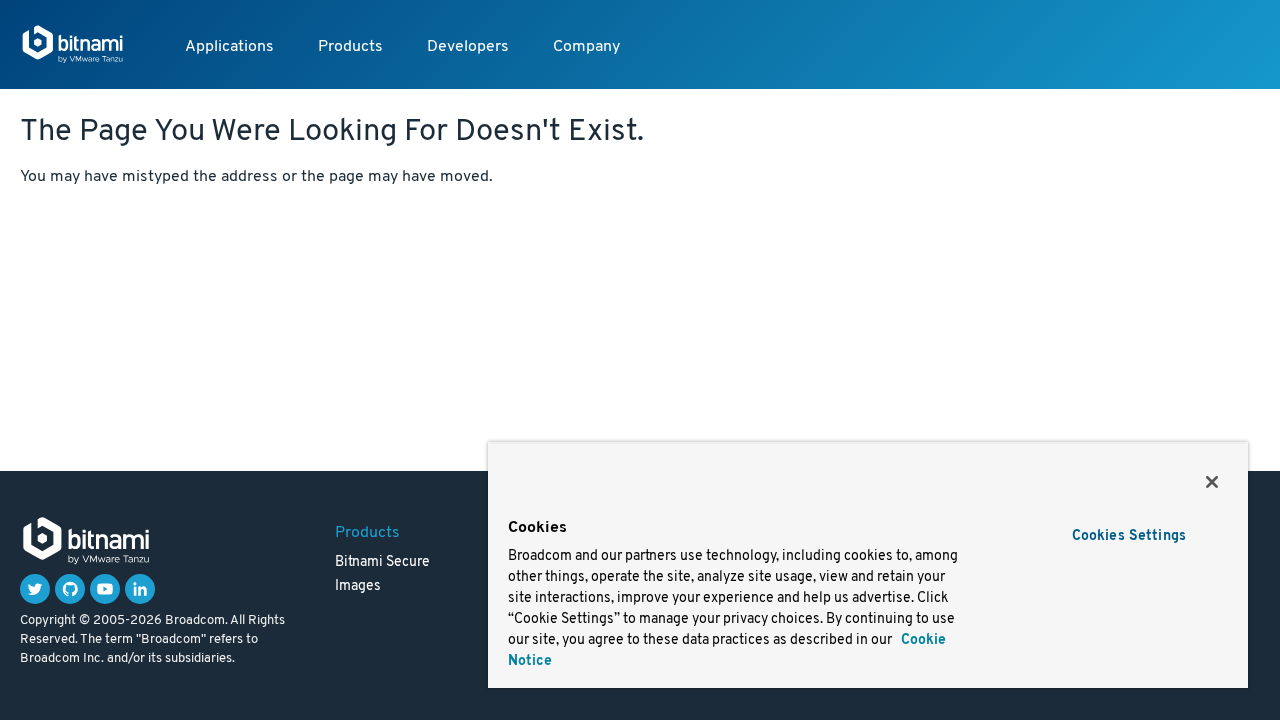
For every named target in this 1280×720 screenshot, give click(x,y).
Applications (229, 47)
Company (586, 47)
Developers (468, 47)
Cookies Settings (1129, 536)
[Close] (1212, 482)
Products (350, 47)
